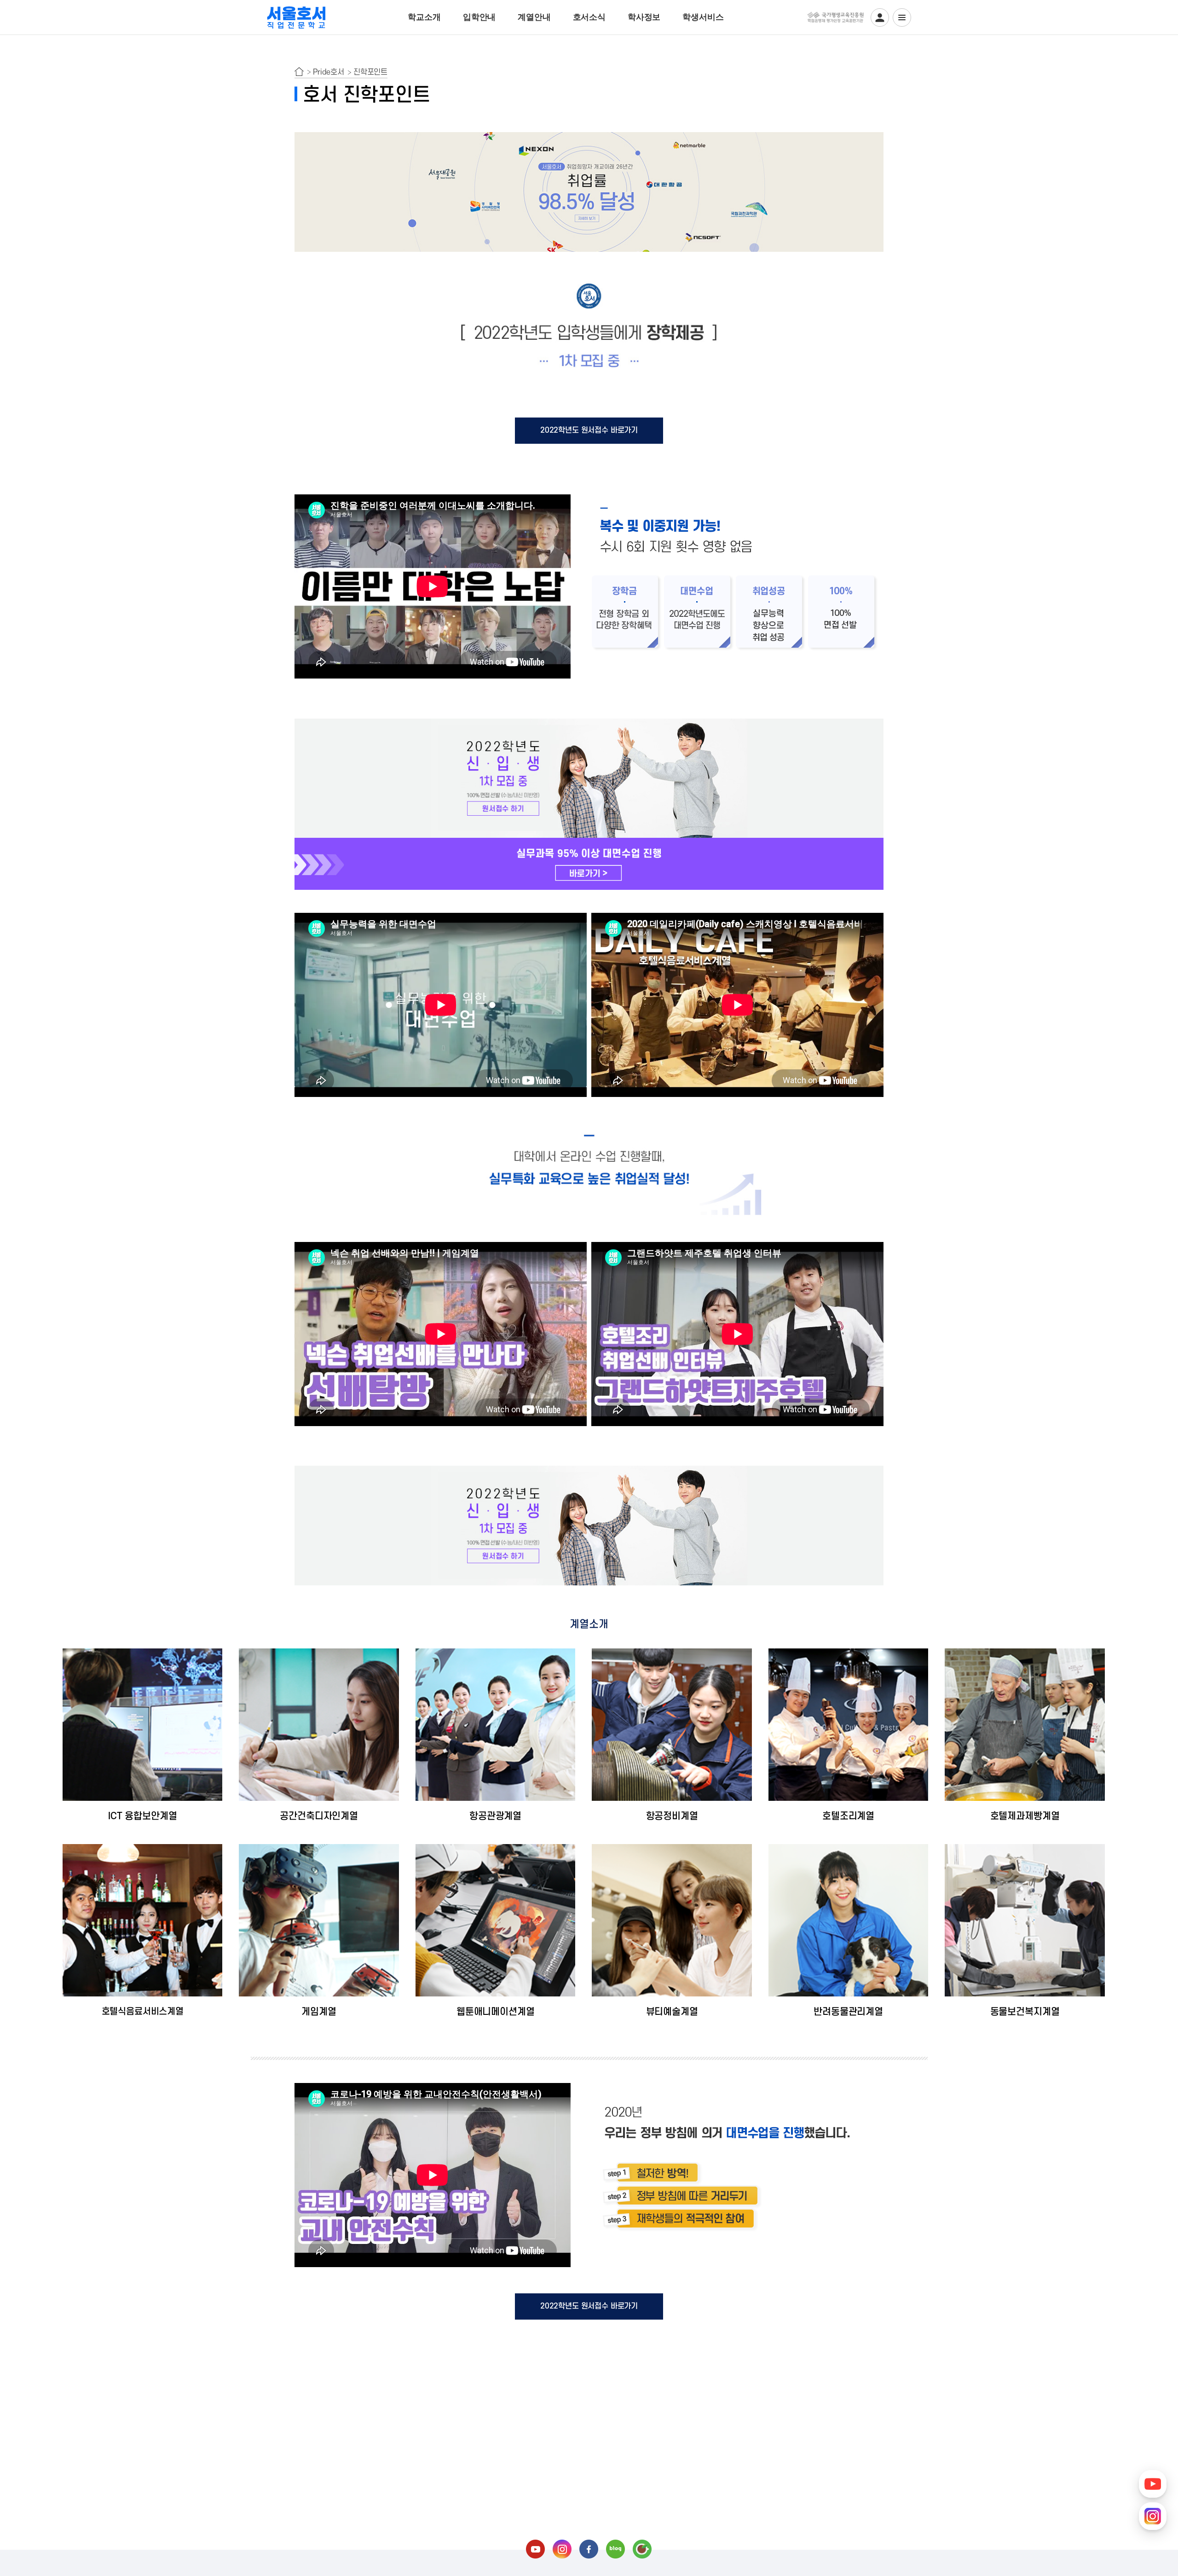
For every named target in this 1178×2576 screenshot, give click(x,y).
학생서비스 (703, 17)
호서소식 (589, 17)
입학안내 (479, 17)
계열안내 (534, 17)
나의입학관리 (880, 17)
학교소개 (424, 17)
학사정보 (644, 17)
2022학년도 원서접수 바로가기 (589, 430)
